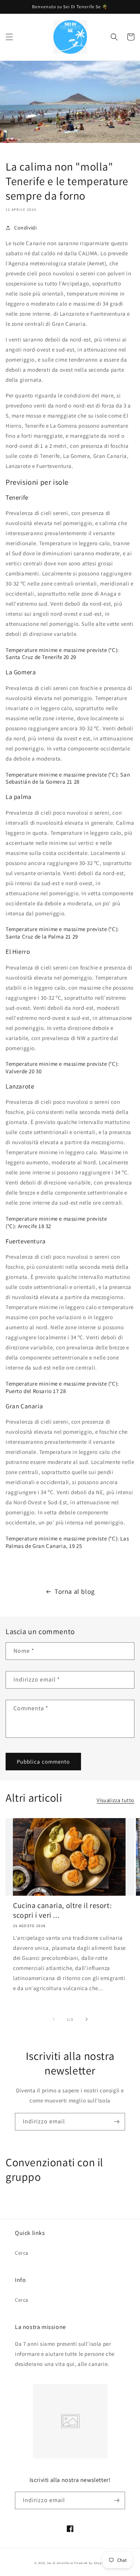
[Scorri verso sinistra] (54, 2019)
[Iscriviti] (116, 2122)
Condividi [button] (25, 228)
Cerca (22, 2253)
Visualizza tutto (116, 1800)
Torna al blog (75, 1591)
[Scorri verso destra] (87, 2019)
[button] (9, 37)
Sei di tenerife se (60, 2563)
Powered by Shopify (90, 2563)
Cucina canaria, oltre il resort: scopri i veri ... (62, 1910)
